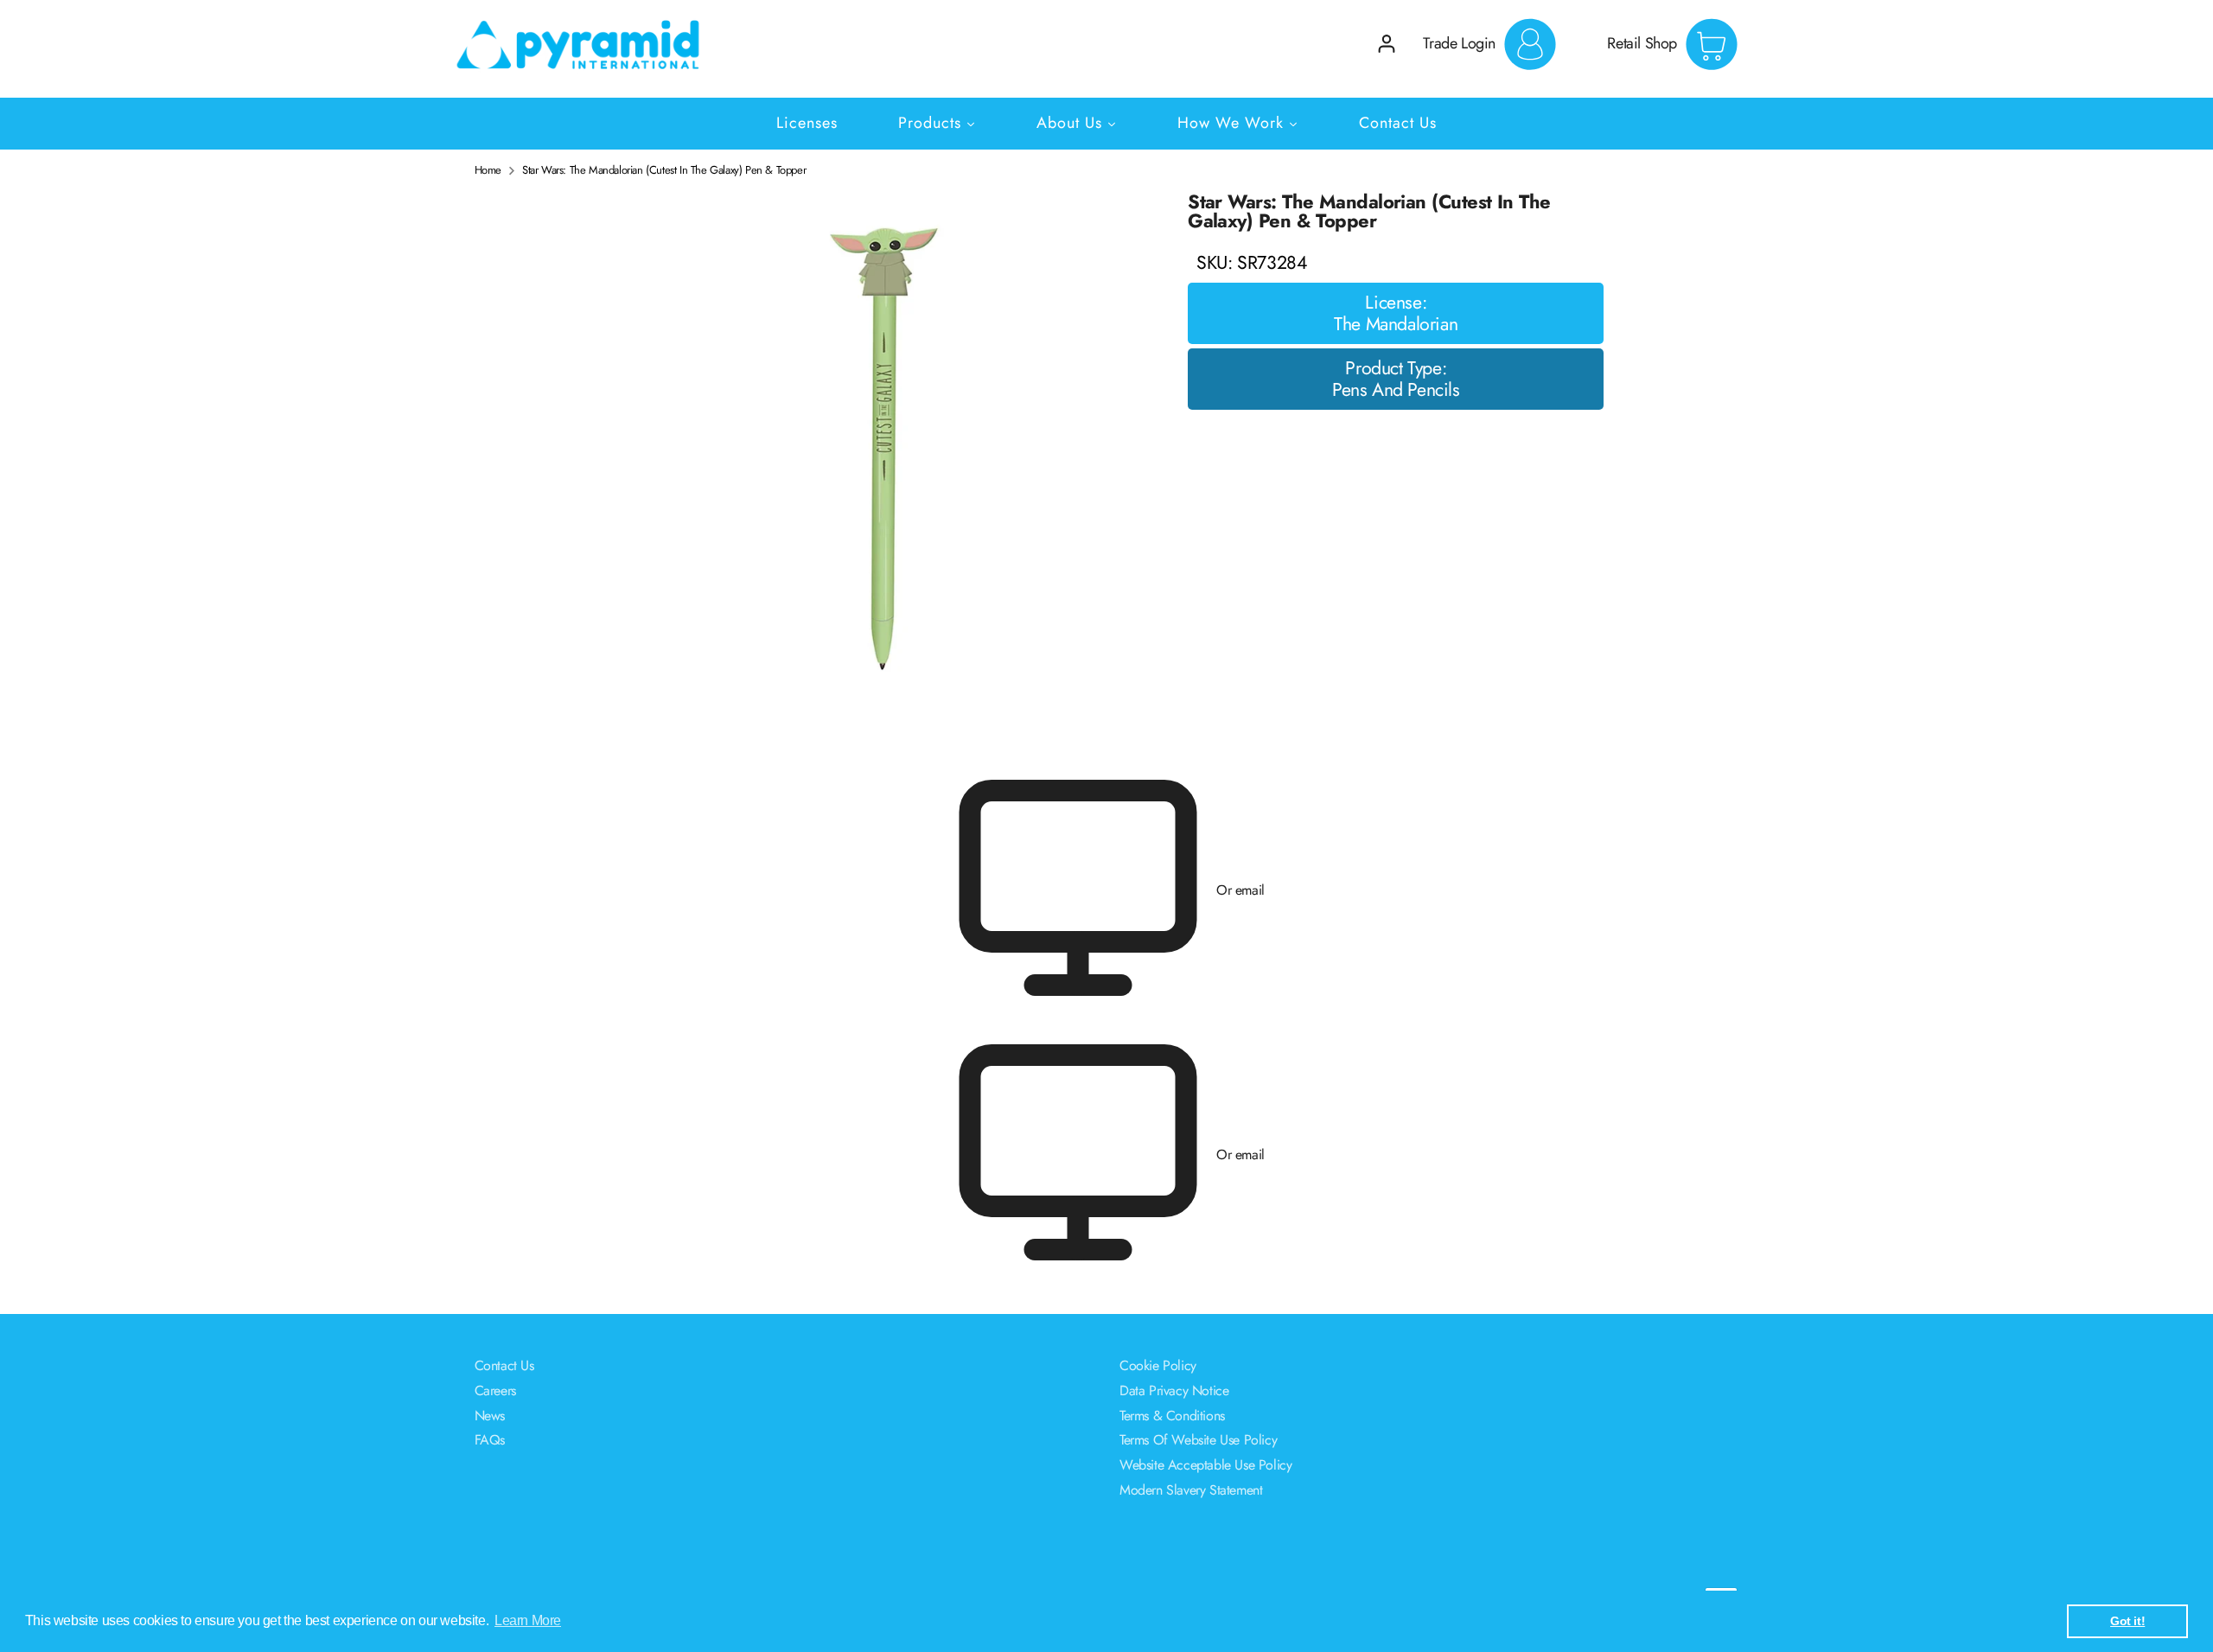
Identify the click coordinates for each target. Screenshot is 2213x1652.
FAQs (490, 1440)
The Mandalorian (1396, 325)
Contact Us (504, 1365)
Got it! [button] (2127, 1621)
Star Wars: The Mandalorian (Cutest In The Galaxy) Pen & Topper (664, 170)
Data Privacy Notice (1174, 1390)
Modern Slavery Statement (1191, 1490)
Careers (495, 1390)
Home (488, 170)
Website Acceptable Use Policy (1205, 1465)
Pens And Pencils (1396, 391)
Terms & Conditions (1172, 1416)
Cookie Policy (1158, 1365)
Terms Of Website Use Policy (1198, 1440)
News (490, 1416)
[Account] (1387, 44)
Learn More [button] (528, 1620)
